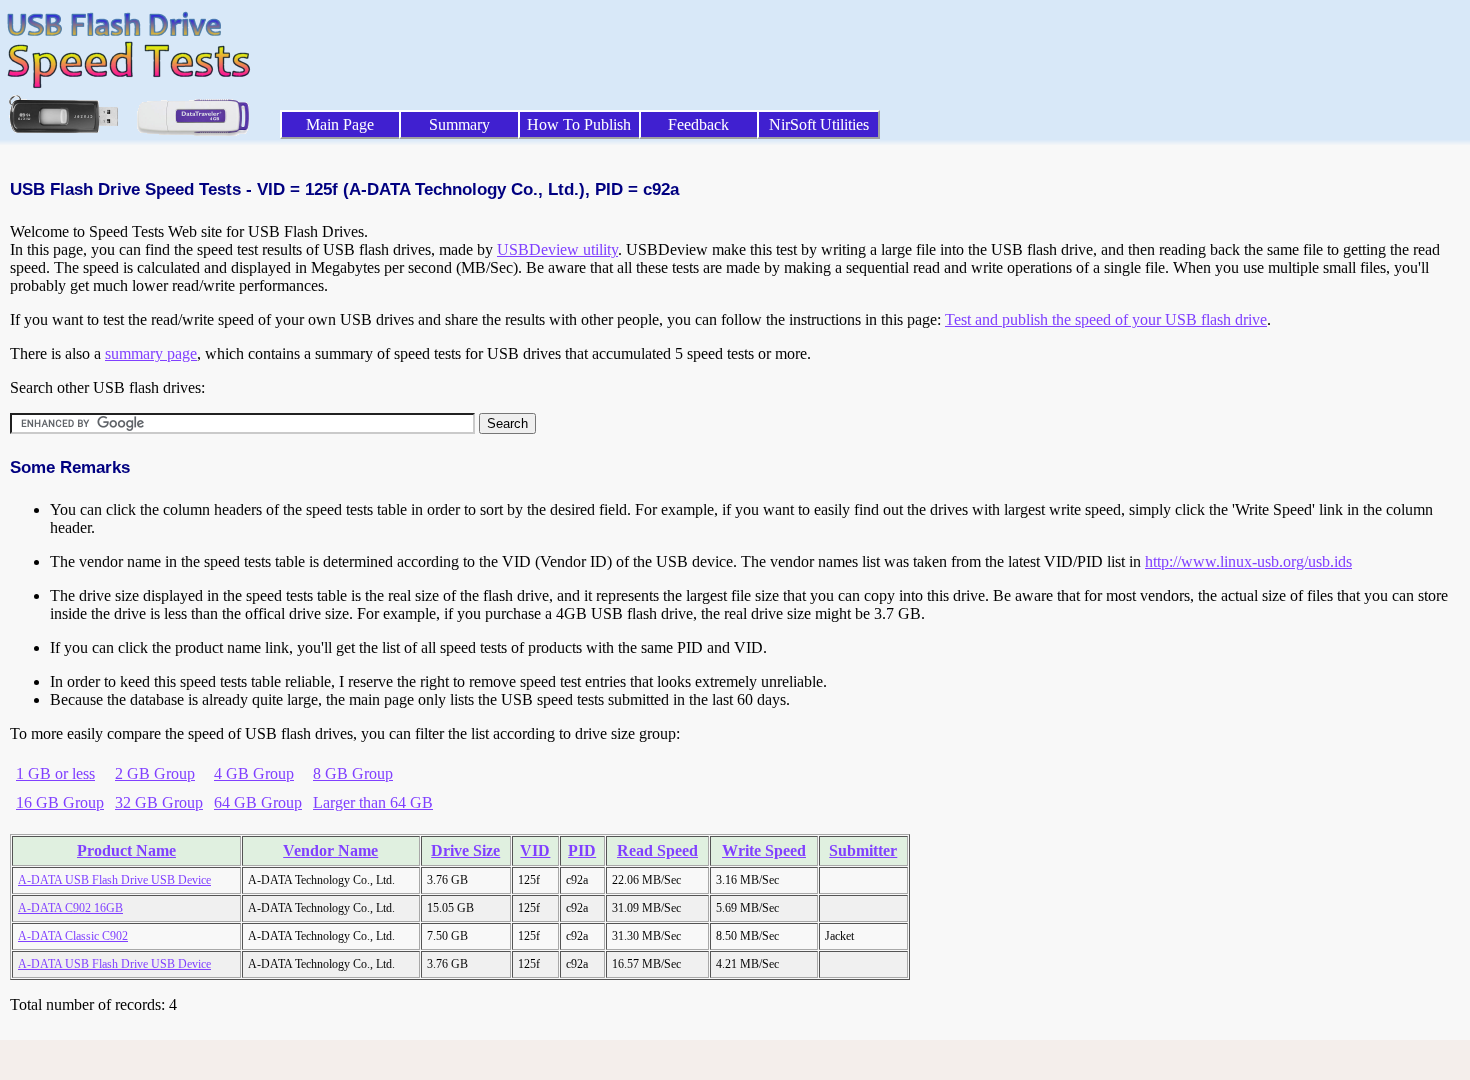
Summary (459, 124)
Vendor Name (330, 850)
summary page (151, 353)
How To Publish (579, 124)
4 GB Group (254, 773)
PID (582, 850)
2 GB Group (155, 773)
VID (535, 850)
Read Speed (657, 850)
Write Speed (764, 850)
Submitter (863, 850)
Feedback (698, 124)
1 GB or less (55, 773)
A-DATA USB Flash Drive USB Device (114, 880)
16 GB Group (60, 802)
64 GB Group (258, 802)
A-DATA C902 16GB (70, 908)
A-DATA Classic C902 (73, 936)
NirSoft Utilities (819, 124)
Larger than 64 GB (373, 802)
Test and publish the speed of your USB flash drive (1106, 319)
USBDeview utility (557, 249)
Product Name (126, 850)
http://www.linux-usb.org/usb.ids (1248, 561)
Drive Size (465, 850)
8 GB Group (353, 773)
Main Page (340, 124)
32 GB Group (159, 802)
